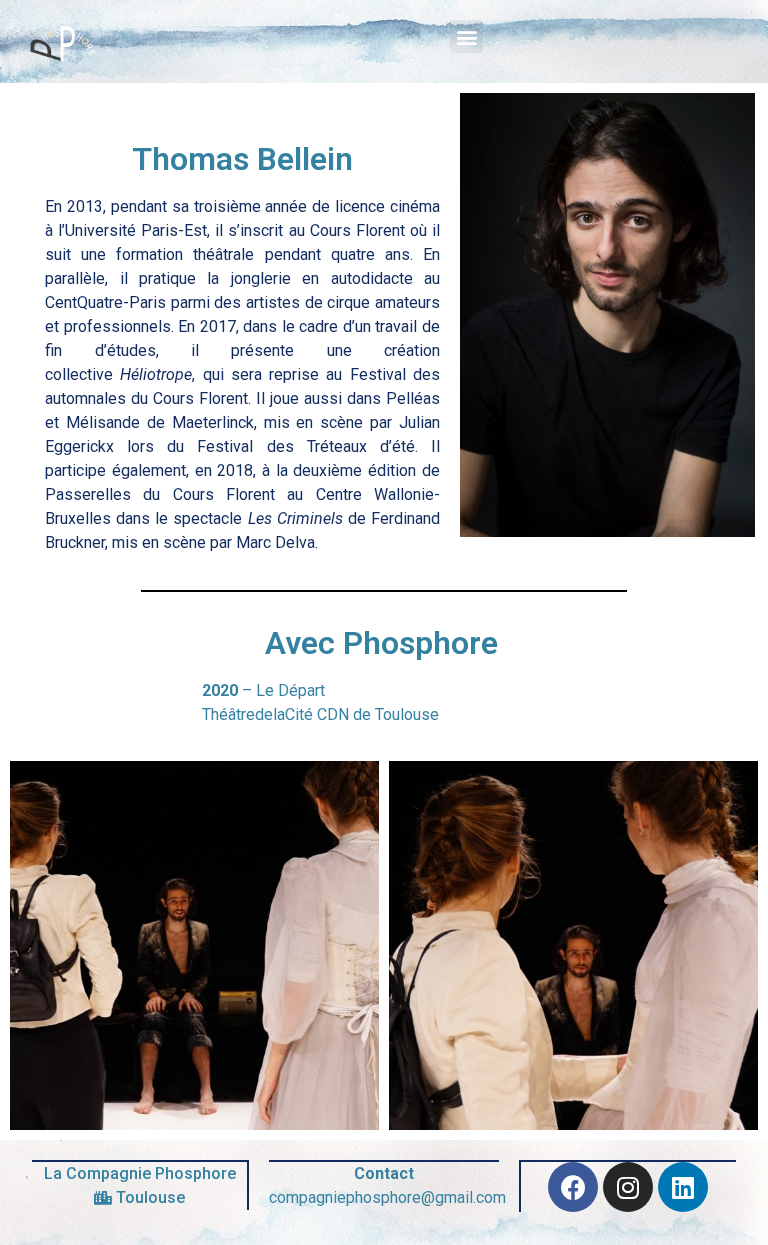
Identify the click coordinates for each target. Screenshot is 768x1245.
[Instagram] (628, 1187)
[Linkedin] (683, 1187)
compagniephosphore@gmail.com (387, 1197)
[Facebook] (573, 1187)
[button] (466, 36)
